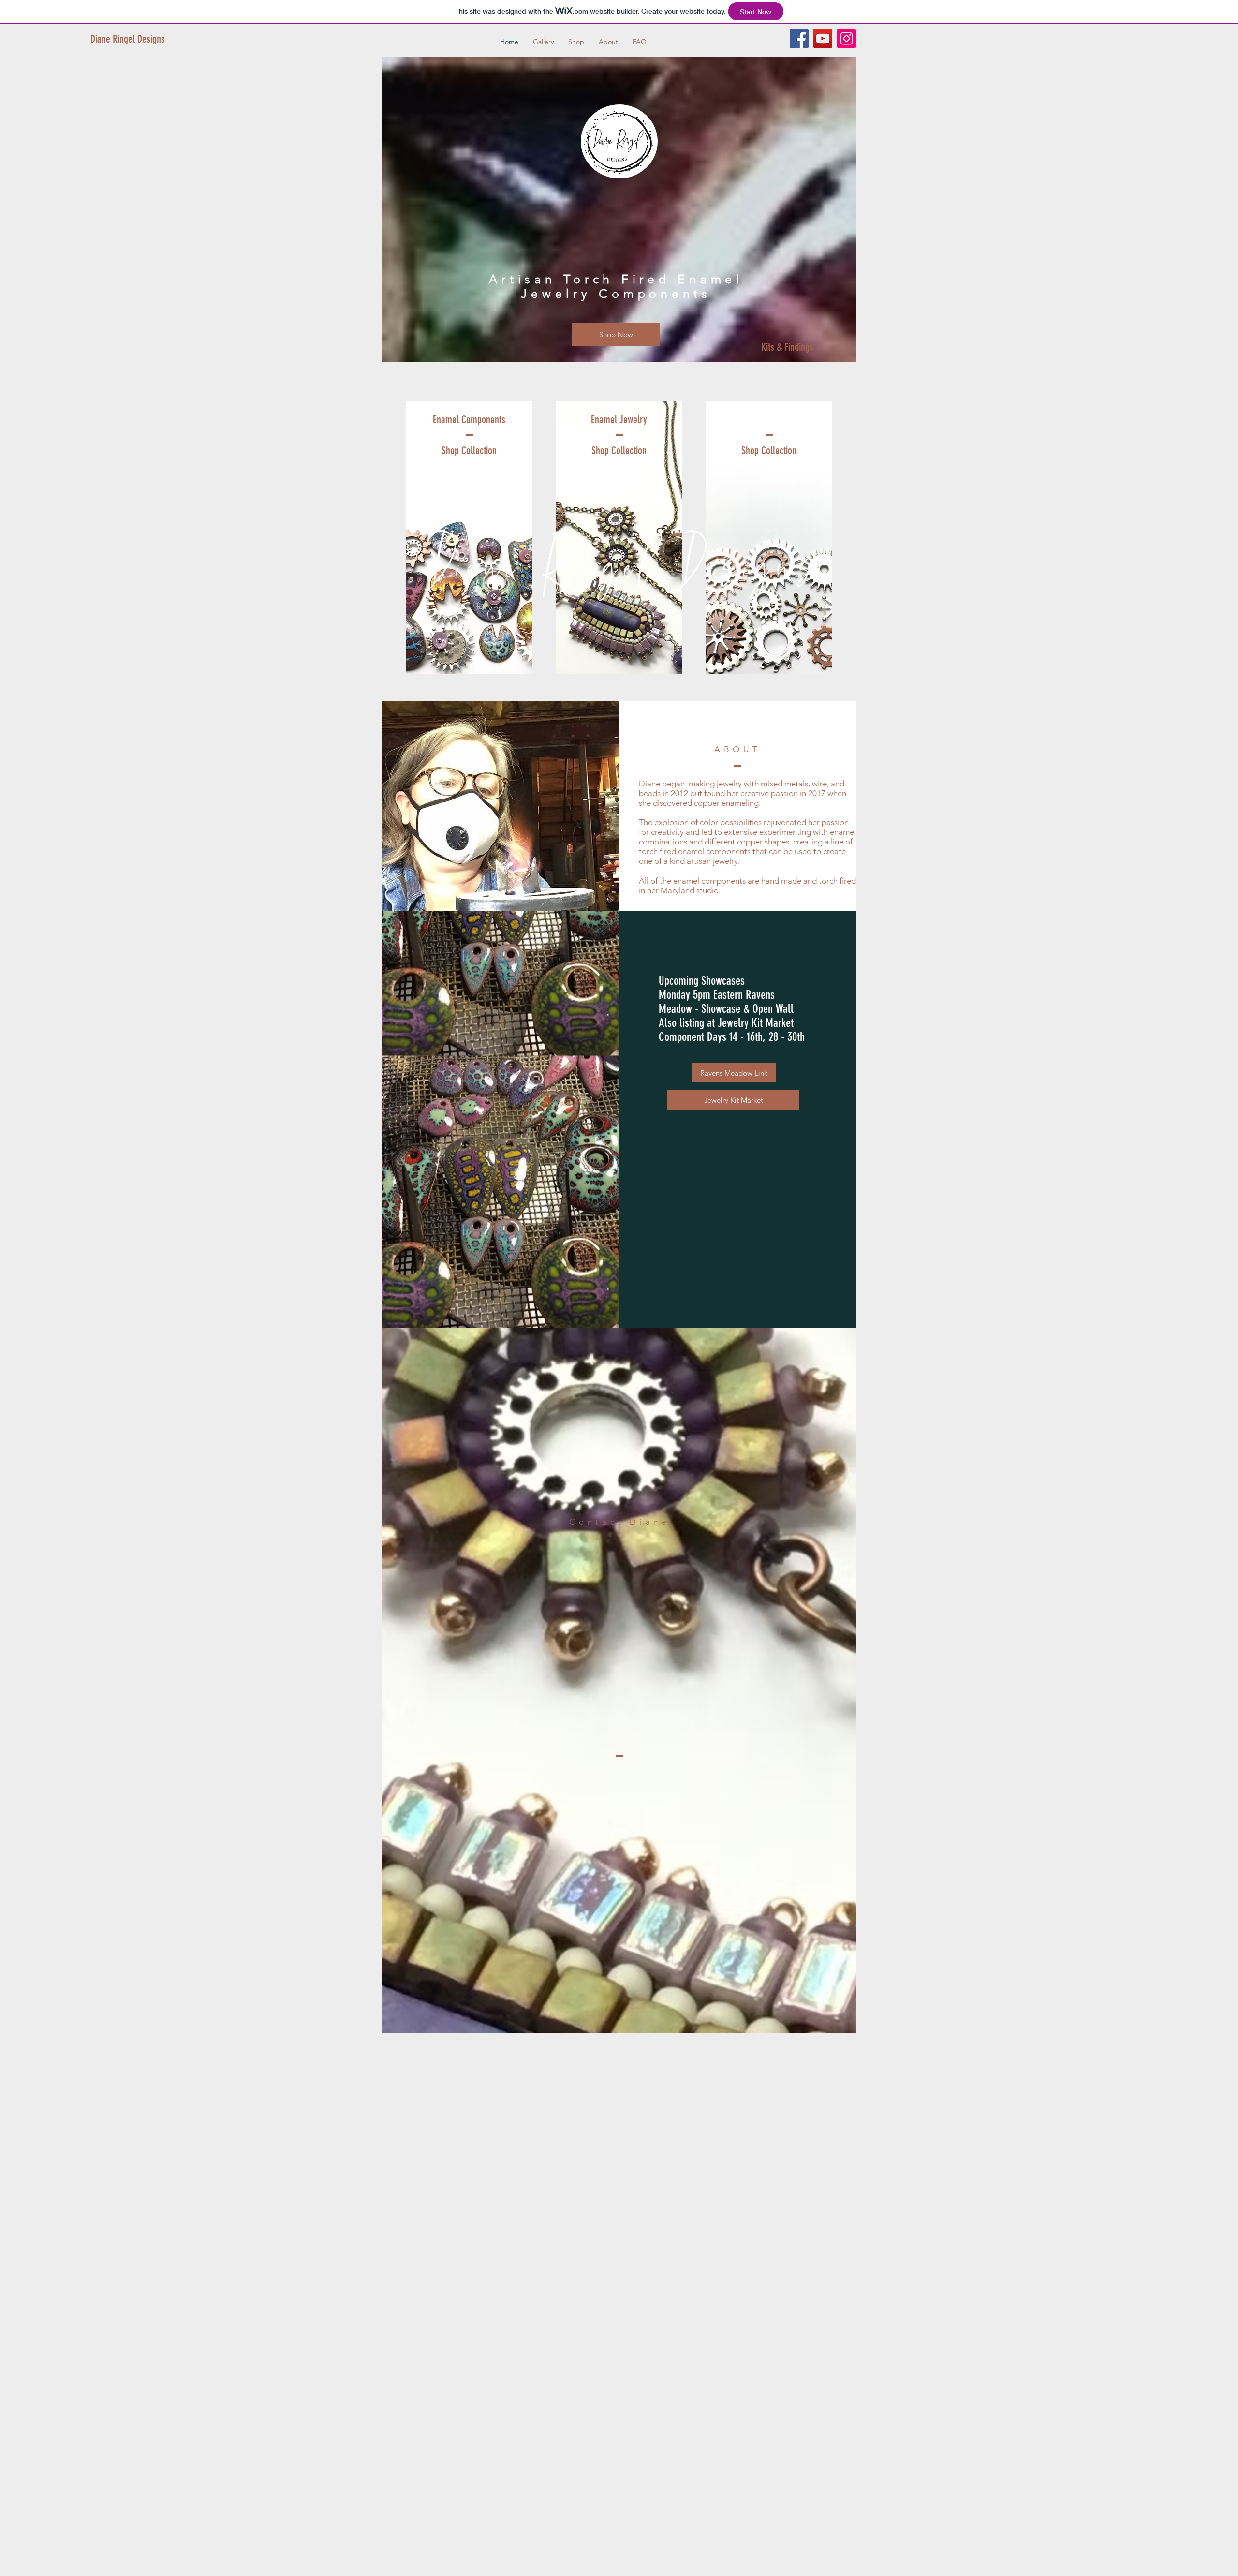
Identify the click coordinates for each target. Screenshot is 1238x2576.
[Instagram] (847, 38)
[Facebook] (799, 38)
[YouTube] (823, 38)
